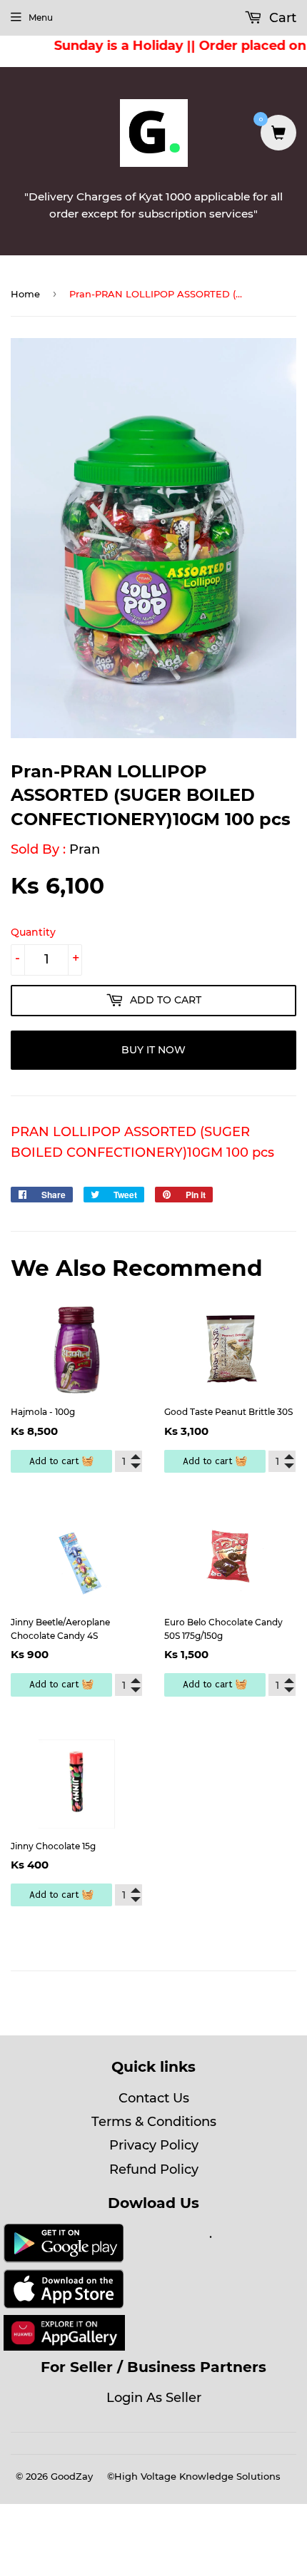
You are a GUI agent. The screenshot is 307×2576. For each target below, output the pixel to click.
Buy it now (153, 1050)
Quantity (33, 932)
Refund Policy (154, 2169)
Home (25, 294)
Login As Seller (154, 2398)
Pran (85, 849)
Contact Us (154, 2098)
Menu (41, 17)
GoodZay (72, 2476)
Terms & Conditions (154, 2122)
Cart (281, 18)
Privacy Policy (154, 2145)
